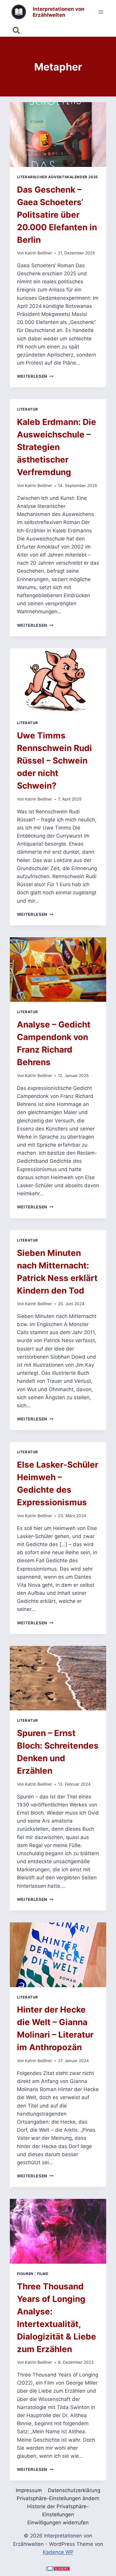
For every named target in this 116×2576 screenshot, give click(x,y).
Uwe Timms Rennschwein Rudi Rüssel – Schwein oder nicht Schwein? (54, 761)
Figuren (25, 2274)
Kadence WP (58, 2552)
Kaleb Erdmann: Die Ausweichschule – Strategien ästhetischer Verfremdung (57, 447)
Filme (43, 2274)
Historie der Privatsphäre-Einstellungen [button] (58, 2510)
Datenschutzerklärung (74, 2490)
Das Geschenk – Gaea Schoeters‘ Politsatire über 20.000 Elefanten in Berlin (57, 215)
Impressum (29, 2490)
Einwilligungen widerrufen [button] (58, 2523)
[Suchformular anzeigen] (16, 30)
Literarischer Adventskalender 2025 (58, 177)
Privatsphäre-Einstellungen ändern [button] (58, 2498)
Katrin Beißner (39, 253)
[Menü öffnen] (101, 12)
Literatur (28, 409)
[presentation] (58, 135)
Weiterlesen (35, 376)
